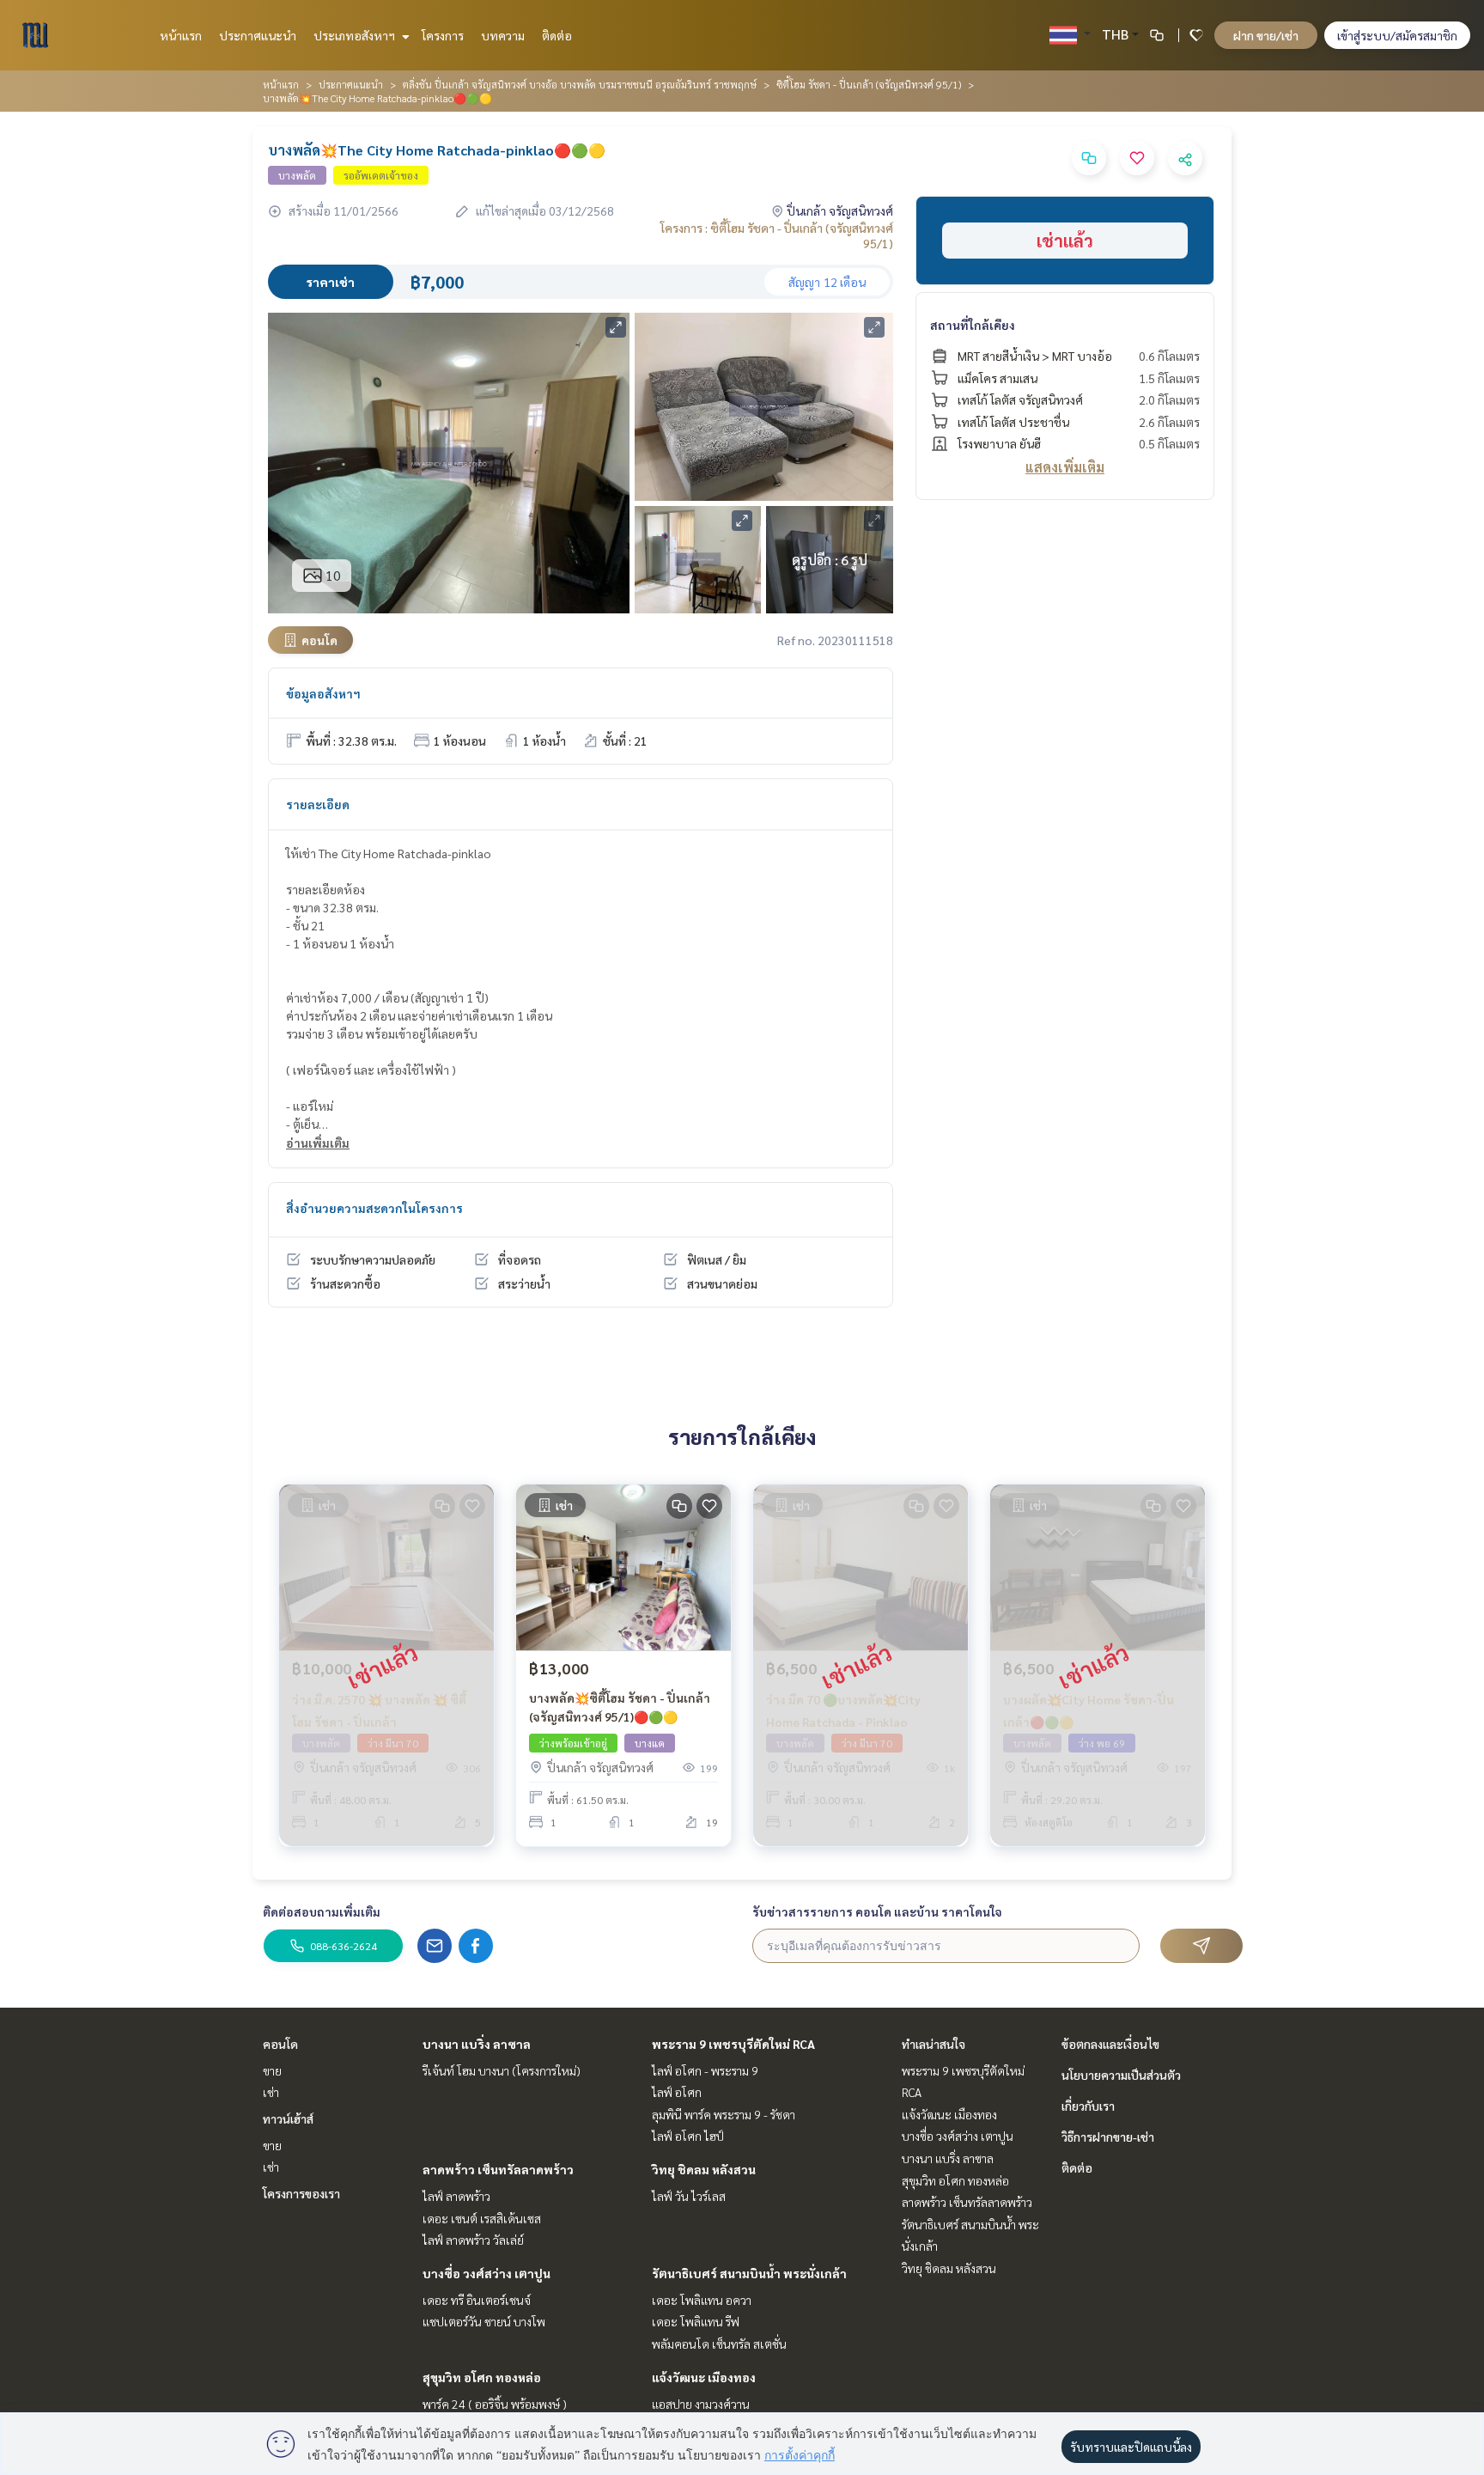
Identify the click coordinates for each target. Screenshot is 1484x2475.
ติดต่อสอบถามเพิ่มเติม (322, 1911)
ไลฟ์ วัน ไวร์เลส (689, 2196)
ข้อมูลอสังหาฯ (323, 693)
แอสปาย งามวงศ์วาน (701, 2404)
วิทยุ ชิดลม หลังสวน (704, 2169)
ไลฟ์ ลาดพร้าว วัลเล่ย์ (473, 2240)
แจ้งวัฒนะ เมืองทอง (704, 2377)
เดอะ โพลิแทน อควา (702, 2300)
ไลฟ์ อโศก (677, 2092)
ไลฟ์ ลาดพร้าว (456, 2196)
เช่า (271, 2092)
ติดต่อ (557, 35)
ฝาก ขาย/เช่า (1266, 35)
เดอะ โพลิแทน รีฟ (696, 2321)
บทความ (503, 35)
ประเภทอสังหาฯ (356, 35)
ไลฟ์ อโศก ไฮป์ (688, 2136)
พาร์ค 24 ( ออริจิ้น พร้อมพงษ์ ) (495, 2404)
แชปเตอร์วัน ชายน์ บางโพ (484, 2321)
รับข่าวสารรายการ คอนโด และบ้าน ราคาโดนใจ (877, 1911)
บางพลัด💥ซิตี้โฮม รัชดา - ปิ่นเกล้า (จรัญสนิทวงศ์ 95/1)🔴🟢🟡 (620, 1707)
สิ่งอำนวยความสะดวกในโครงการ (374, 1208)
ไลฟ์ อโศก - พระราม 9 (705, 2070)
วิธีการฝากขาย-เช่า (1108, 2137)
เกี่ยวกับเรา (1088, 2106)
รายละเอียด (318, 804)
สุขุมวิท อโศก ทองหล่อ (482, 2377)
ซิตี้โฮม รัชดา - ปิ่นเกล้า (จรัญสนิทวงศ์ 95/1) (869, 84)
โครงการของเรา (301, 2193)
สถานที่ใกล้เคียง (973, 325)
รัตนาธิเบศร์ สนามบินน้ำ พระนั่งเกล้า (749, 2273)
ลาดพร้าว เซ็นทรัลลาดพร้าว (498, 2169)
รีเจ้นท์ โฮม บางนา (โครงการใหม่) (502, 2070)
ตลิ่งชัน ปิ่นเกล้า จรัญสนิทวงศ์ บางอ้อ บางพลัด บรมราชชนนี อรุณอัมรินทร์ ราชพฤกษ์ (580, 84)
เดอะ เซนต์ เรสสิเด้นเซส (482, 2218)
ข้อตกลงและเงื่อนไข (1110, 2044)
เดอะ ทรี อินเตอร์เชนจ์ (477, 2300)
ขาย (272, 2070)
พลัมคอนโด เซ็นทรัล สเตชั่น (719, 2344)
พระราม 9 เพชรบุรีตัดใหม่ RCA (733, 2044)
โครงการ (443, 35)
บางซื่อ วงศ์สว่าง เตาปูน (487, 2273)
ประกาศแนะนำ (258, 35)
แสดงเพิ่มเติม (1065, 467)
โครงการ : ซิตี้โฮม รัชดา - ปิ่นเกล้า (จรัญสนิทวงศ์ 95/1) (777, 235)
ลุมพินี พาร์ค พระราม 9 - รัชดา (724, 2114)
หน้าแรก (181, 35)
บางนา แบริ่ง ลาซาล (477, 2044)
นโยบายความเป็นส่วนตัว (1121, 2075)
